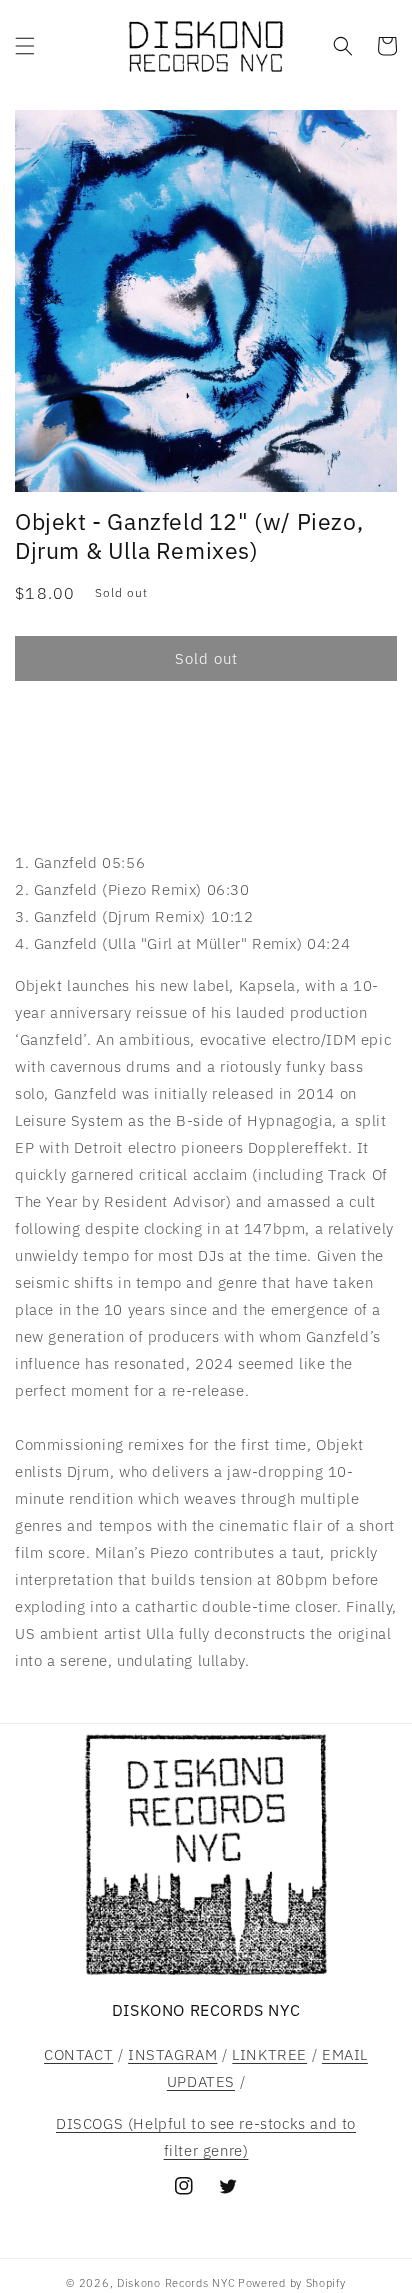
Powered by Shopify (292, 2283)
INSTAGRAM (172, 2054)
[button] (25, 46)
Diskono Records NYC (176, 2283)
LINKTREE (269, 2054)
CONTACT (78, 2054)
